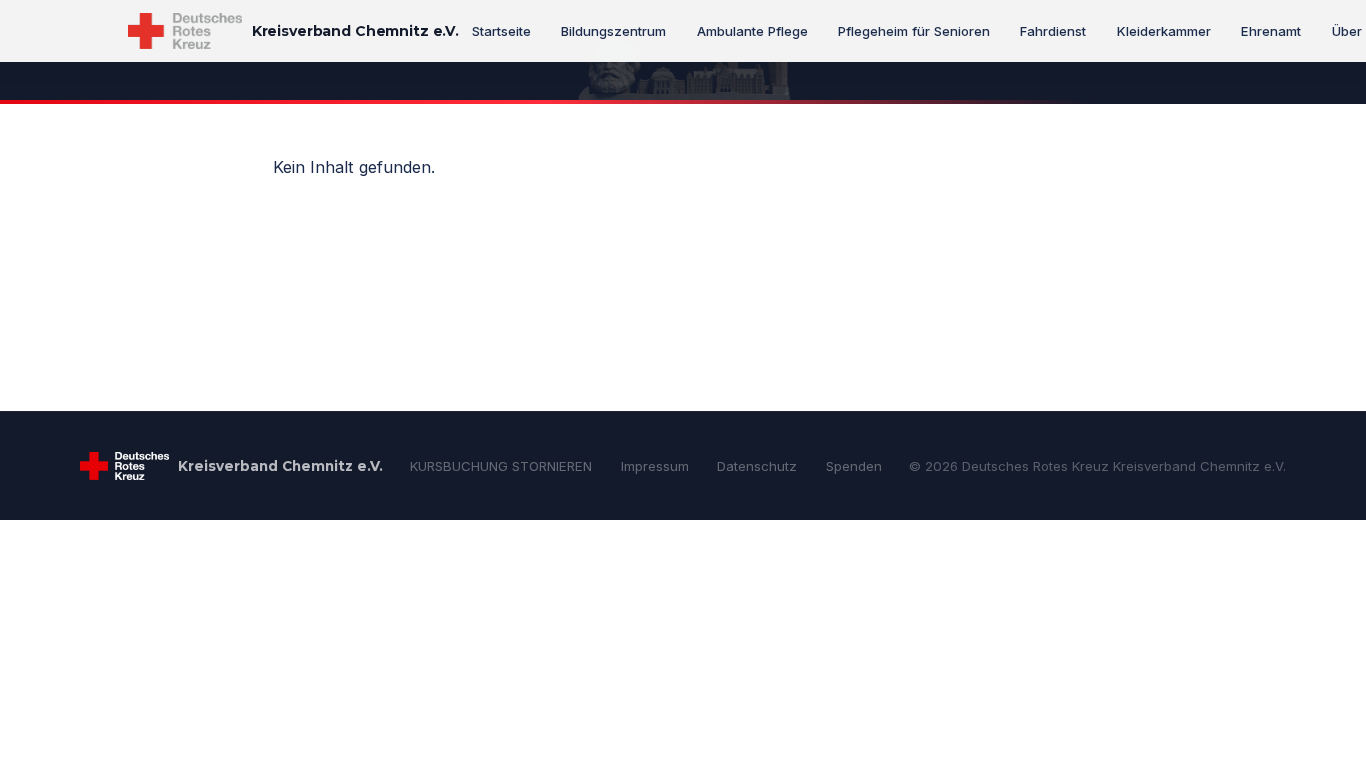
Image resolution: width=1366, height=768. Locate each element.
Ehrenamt (1271, 31)
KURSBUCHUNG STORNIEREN (501, 466)
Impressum (655, 466)
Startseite (501, 31)
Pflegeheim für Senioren (914, 31)
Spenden (854, 466)
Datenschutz (757, 466)
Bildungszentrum (613, 31)
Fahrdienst (1053, 31)
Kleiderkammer (1164, 31)
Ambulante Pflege (752, 31)
